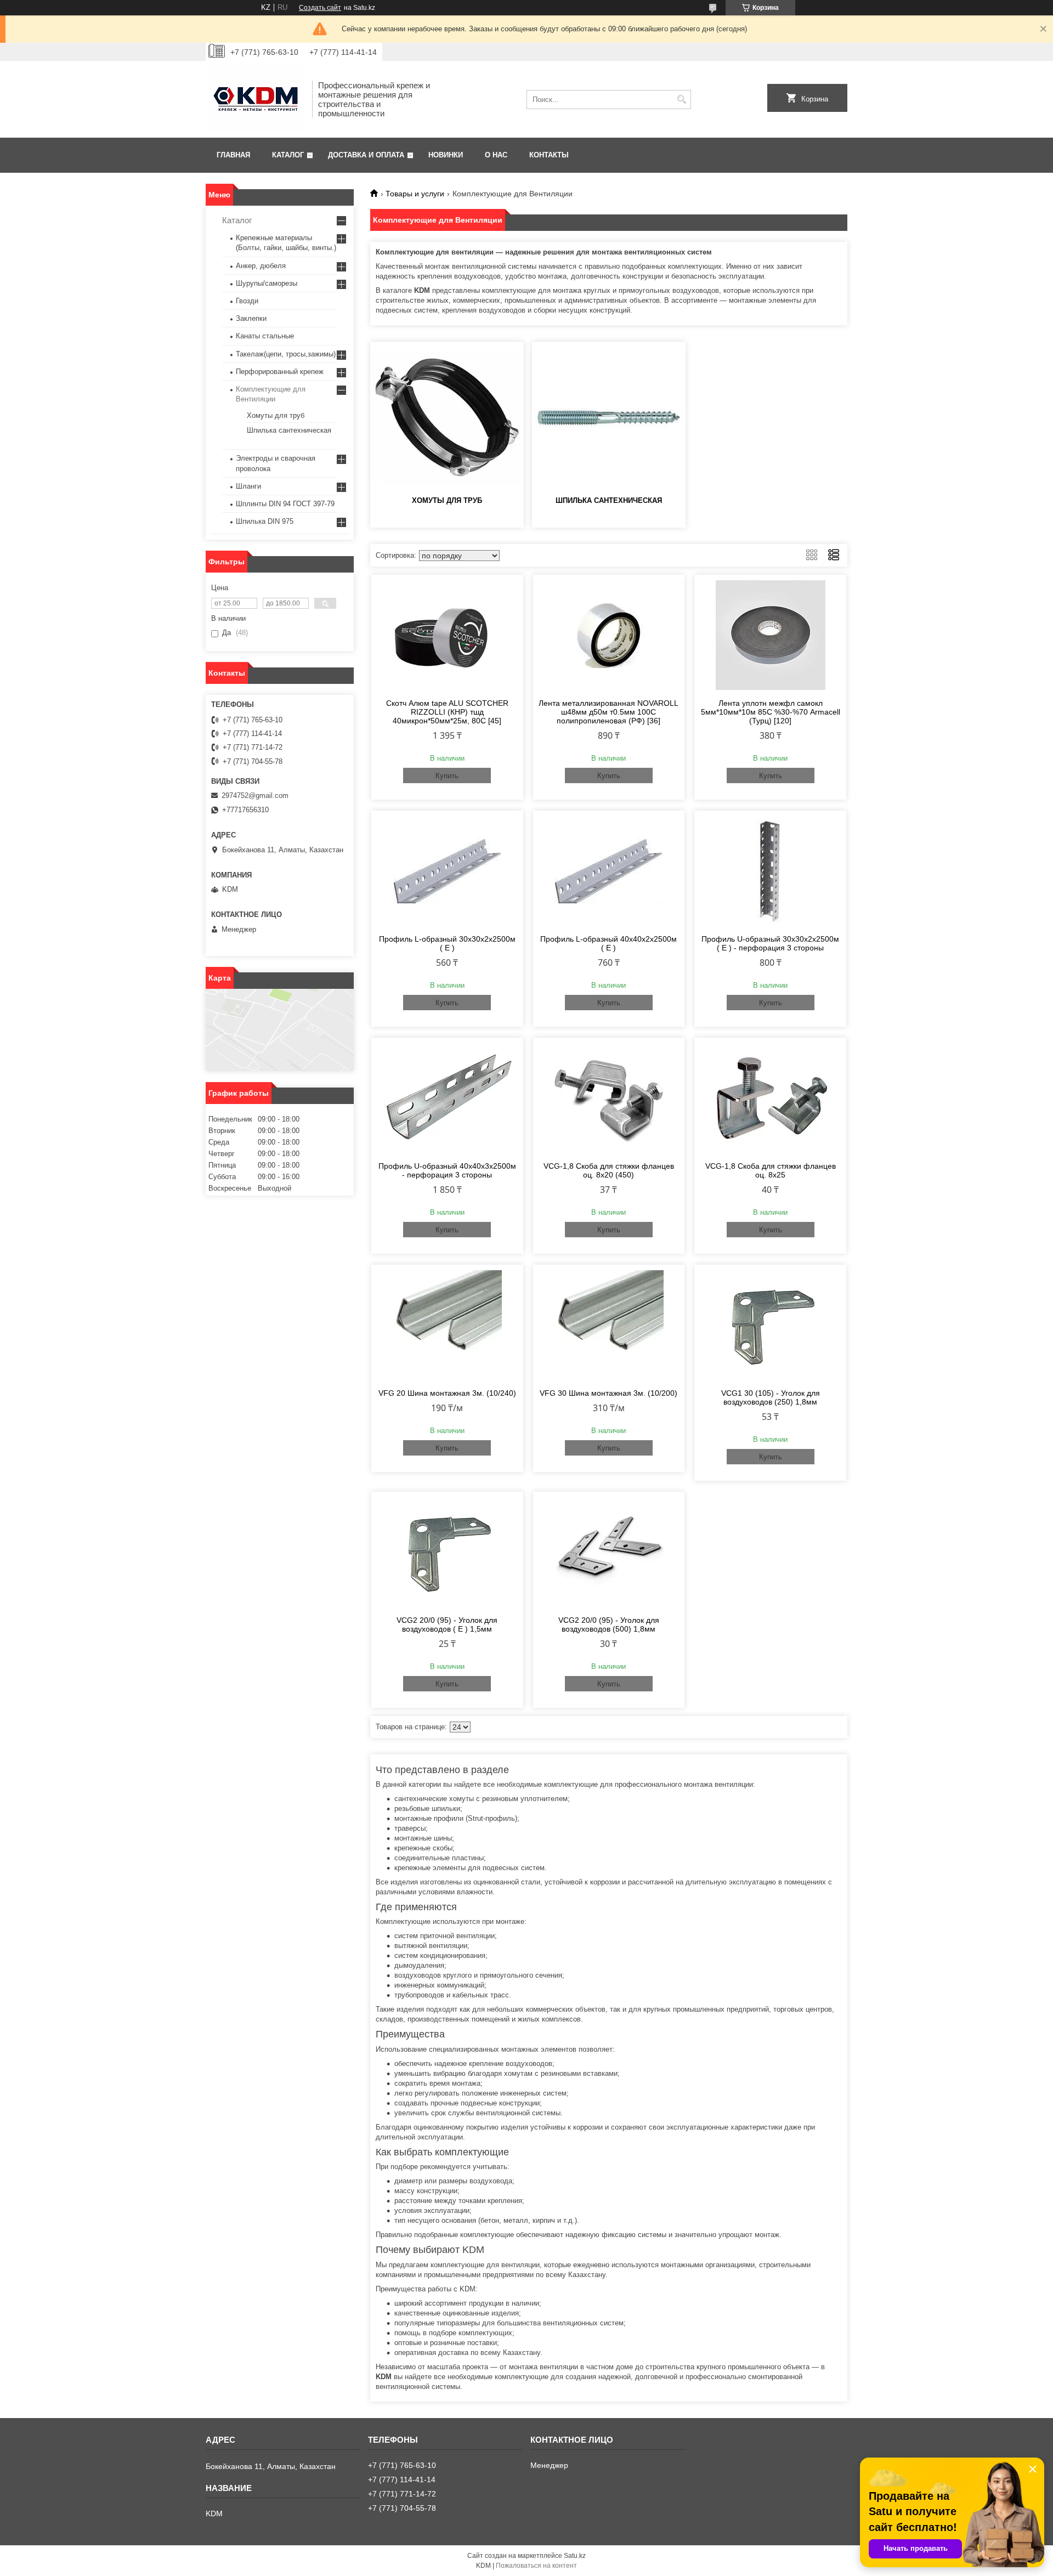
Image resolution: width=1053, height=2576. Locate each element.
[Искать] (681, 100)
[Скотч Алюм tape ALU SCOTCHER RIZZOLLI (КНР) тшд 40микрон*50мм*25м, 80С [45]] (447, 635)
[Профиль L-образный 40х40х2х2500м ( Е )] (609, 871)
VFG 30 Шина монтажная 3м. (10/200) (608, 1393)
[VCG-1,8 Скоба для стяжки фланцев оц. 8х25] (770, 1098)
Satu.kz (575, 2556)
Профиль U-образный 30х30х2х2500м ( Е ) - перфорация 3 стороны (770, 943)
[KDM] (255, 99)
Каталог (288, 155)
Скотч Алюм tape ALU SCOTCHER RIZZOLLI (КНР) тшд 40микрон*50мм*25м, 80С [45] (447, 712)
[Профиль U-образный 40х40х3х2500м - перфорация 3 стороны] (447, 1098)
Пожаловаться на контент (536, 2566)
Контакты (549, 155)
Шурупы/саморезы (267, 283)
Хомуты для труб (447, 500)
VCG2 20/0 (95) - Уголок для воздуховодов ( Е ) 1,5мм (447, 1624)
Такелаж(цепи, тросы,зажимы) (286, 354)
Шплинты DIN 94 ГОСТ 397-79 (285, 504)
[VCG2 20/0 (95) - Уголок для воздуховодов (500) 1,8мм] (609, 1552)
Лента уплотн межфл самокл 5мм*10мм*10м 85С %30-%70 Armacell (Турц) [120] (771, 712)
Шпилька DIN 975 (265, 521)
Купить (447, 776)
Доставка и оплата (366, 155)
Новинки (446, 155)
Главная (233, 155)
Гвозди (247, 301)
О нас (496, 155)
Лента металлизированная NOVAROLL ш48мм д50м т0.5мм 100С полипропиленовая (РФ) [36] (608, 712)
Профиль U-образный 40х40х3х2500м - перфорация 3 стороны (447, 1170)
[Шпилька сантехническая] (609, 417)
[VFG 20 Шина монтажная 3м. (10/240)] (447, 1325)
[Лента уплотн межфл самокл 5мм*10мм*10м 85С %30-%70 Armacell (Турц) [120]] (770, 635)
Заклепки (251, 318)
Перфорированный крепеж (280, 372)
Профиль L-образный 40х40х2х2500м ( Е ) (608, 943)
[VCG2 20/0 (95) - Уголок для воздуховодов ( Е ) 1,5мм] (447, 1552)
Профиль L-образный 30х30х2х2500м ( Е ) (447, 943)
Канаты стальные (265, 336)
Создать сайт (320, 8)
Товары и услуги (415, 194)
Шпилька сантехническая (609, 500)
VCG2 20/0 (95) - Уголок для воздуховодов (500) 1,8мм (609, 1624)
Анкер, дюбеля (261, 266)
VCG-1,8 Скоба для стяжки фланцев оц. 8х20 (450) (609, 1170)
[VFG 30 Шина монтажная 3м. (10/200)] (609, 1325)
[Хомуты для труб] (447, 417)
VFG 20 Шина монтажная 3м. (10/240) (447, 1393)
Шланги (248, 486)
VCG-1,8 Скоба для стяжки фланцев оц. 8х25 (771, 1170)
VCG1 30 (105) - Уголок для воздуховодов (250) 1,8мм (771, 1397)
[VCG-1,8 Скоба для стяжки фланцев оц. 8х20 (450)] (609, 1098)
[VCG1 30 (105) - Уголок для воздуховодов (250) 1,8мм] (770, 1325)
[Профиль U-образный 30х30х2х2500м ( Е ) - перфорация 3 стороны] (770, 871)
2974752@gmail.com (255, 796)
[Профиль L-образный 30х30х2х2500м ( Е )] (447, 871)
